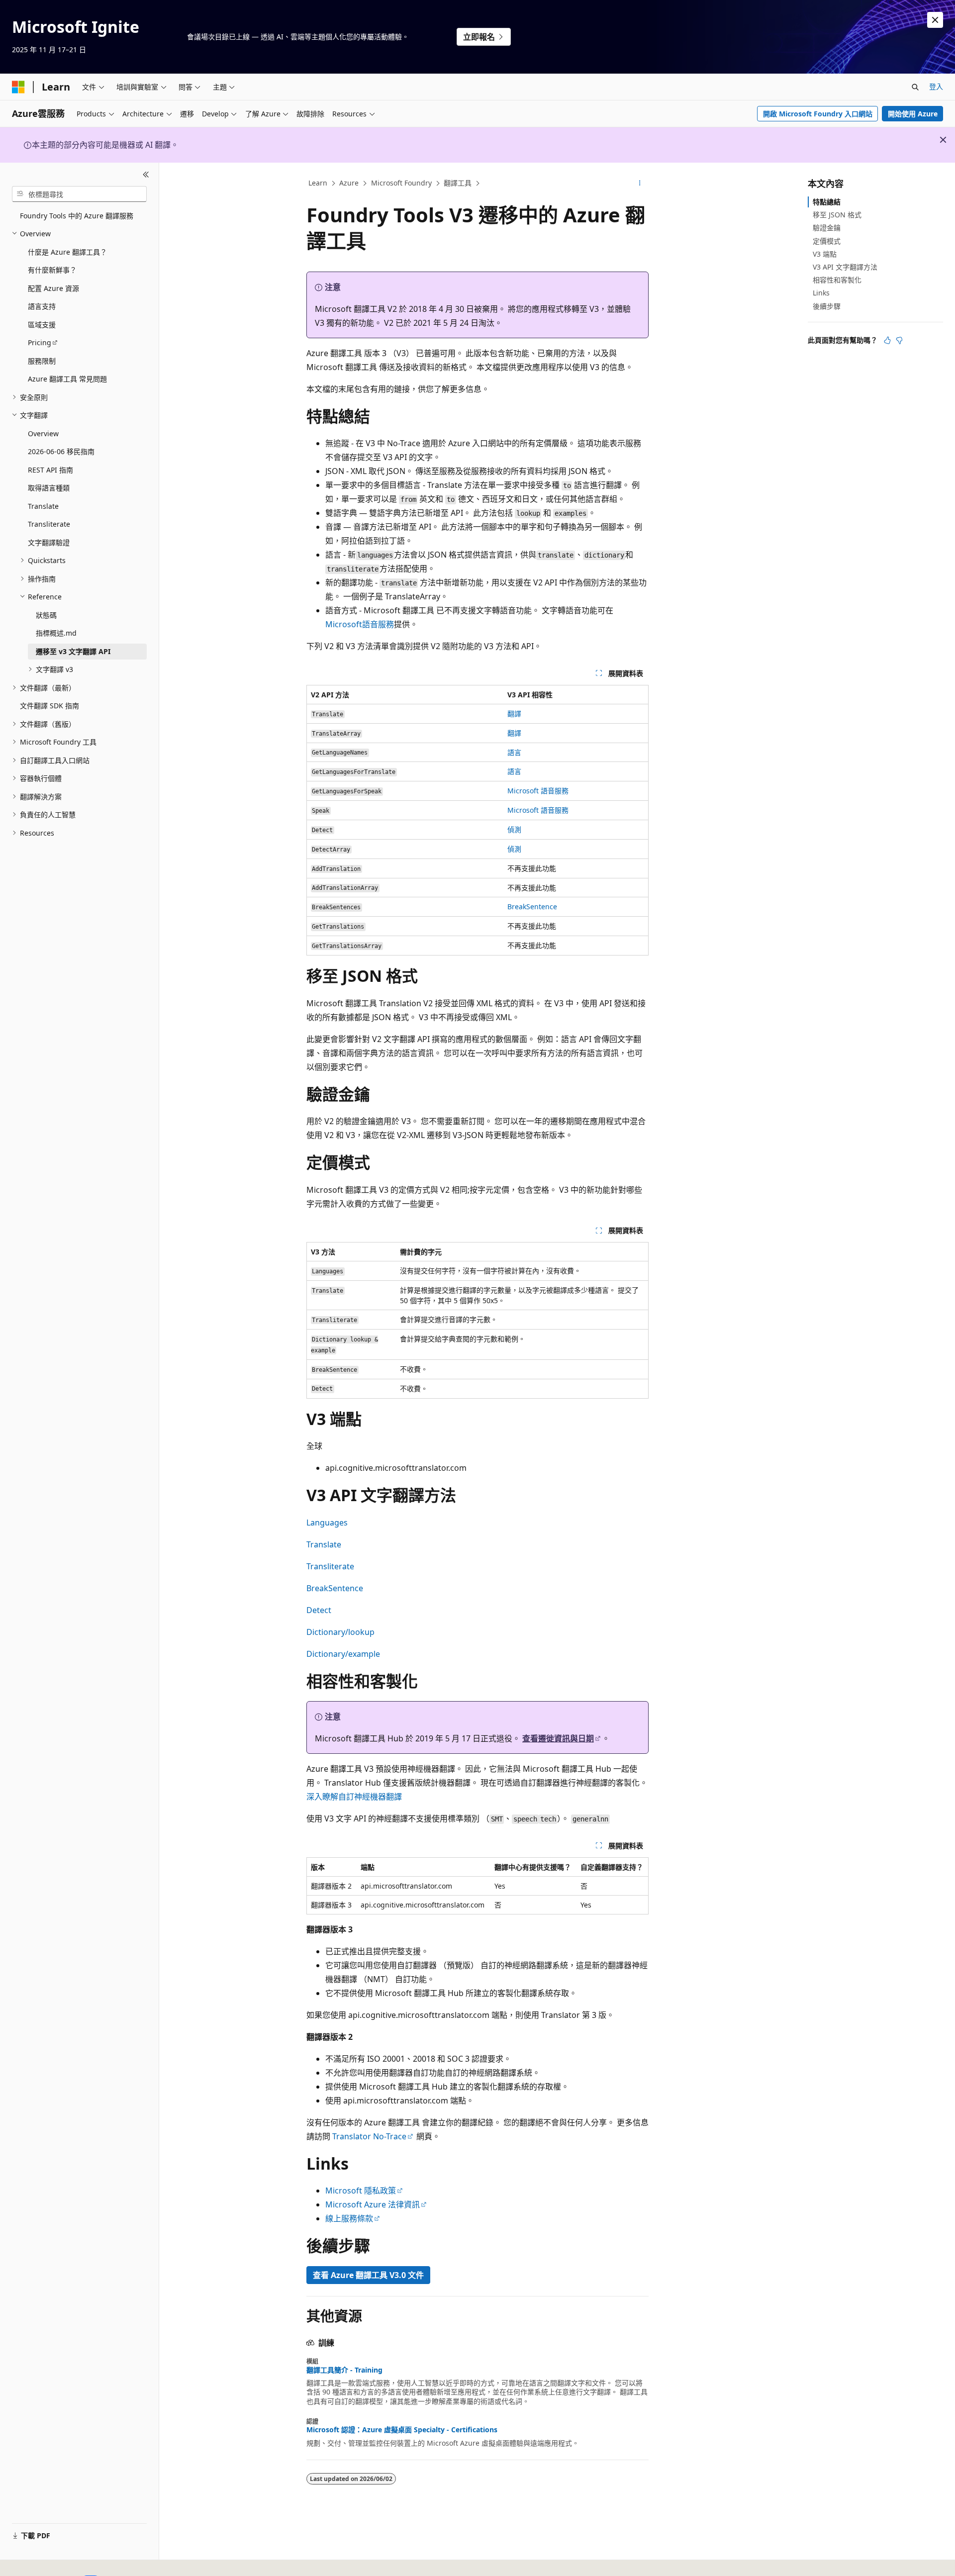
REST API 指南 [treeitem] (50, 470)
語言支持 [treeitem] (42, 306)
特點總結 (827, 202)
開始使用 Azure (913, 114)
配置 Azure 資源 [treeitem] (53, 288)
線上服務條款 (349, 2218)
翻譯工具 (458, 183)
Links (821, 293)
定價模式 (827, 241)
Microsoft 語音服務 (538, 791)
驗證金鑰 (827, 228)
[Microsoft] (18, 87)
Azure (349, 183)
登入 (936, 86)
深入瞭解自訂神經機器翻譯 (354, 1797)
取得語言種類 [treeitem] (49, 488)
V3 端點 (825, 254)
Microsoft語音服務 (360, 624)
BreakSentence (532, 906)
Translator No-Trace (369, 2136)
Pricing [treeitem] (40, 342)
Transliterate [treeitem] (49, 524)
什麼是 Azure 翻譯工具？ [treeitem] (67, 252)
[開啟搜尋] (915, 87)
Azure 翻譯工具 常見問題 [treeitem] (67, 379)
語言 (514, 752)
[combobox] (79, 194)
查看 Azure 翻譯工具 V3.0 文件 (368, 2275)
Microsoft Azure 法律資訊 (373, 2204)
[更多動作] (640, 184)
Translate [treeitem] (43, 506)
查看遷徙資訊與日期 (558, 1738)
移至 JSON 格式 (837, 215)
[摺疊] (146, 175)
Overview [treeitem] (43, 433)
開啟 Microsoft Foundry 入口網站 (818, 114)
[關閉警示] (935, 20)
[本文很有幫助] (887, 340)
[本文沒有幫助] (899, 340)
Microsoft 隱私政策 (361, 2191)
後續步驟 (827, 306)
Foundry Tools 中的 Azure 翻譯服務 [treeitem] (77, 216)
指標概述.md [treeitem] (56, 633)
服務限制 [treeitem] (42, 361)
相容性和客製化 (837, 280)
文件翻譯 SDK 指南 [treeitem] (49, 706)
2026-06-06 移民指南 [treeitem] (61, 451)
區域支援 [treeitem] (42, 325)
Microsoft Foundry (401, 183)
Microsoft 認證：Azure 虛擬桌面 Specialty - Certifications (402, 2430)
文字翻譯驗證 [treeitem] (49, 542)
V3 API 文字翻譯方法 (845, 267)
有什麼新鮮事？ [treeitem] (52, 270)
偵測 (514, 829)
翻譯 (514, 714)
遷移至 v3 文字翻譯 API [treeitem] (73, 651)
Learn (318, 183)
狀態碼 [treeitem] (46, 615)
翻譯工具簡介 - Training (344, 2370)
